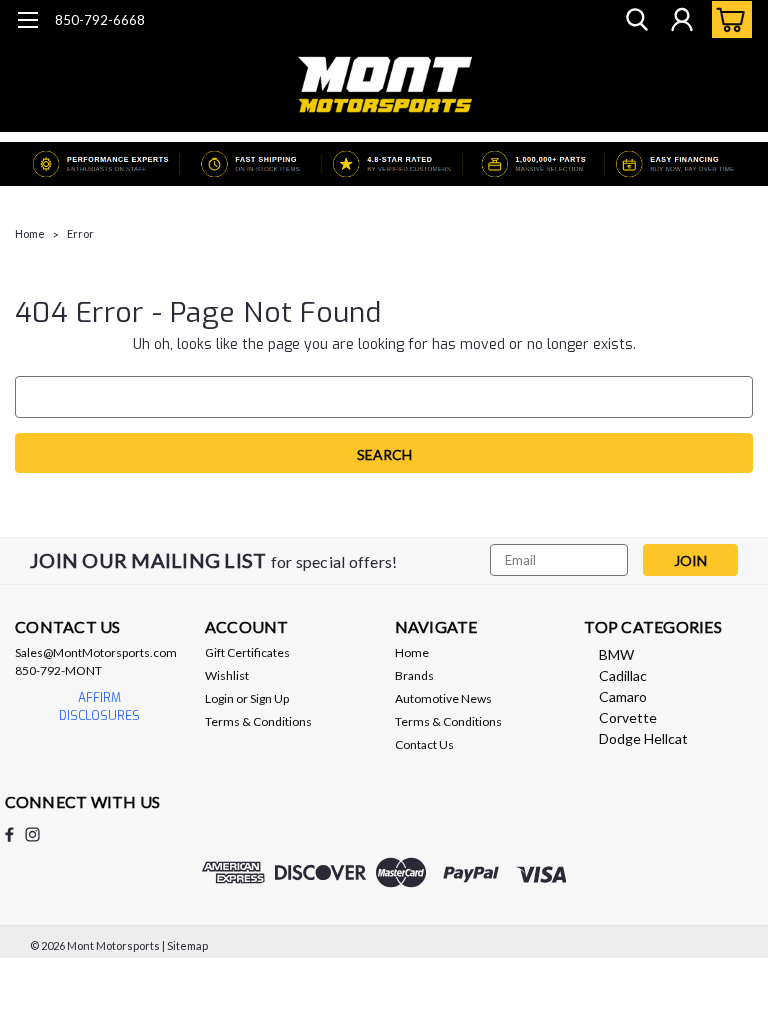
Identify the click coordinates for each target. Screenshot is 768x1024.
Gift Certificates (247, 652)
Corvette (628, 717)
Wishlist (227, 675)
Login (219, 698)
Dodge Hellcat (643, 738)
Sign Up (269, 698)
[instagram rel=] (32, 834)
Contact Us (424, 744)
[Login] (682, 20)
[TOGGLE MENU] (27, 22)
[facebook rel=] (9, 834)
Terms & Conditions (258, 721)
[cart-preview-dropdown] (727, 19)
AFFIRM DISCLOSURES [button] (99, 707)
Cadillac (623, 675)
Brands (414, 675)
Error (80, 233)
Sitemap (187, 945)
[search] (637, 20)
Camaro (623, 696)
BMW (616, 654)
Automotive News (443, 698)
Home (30, 233)
